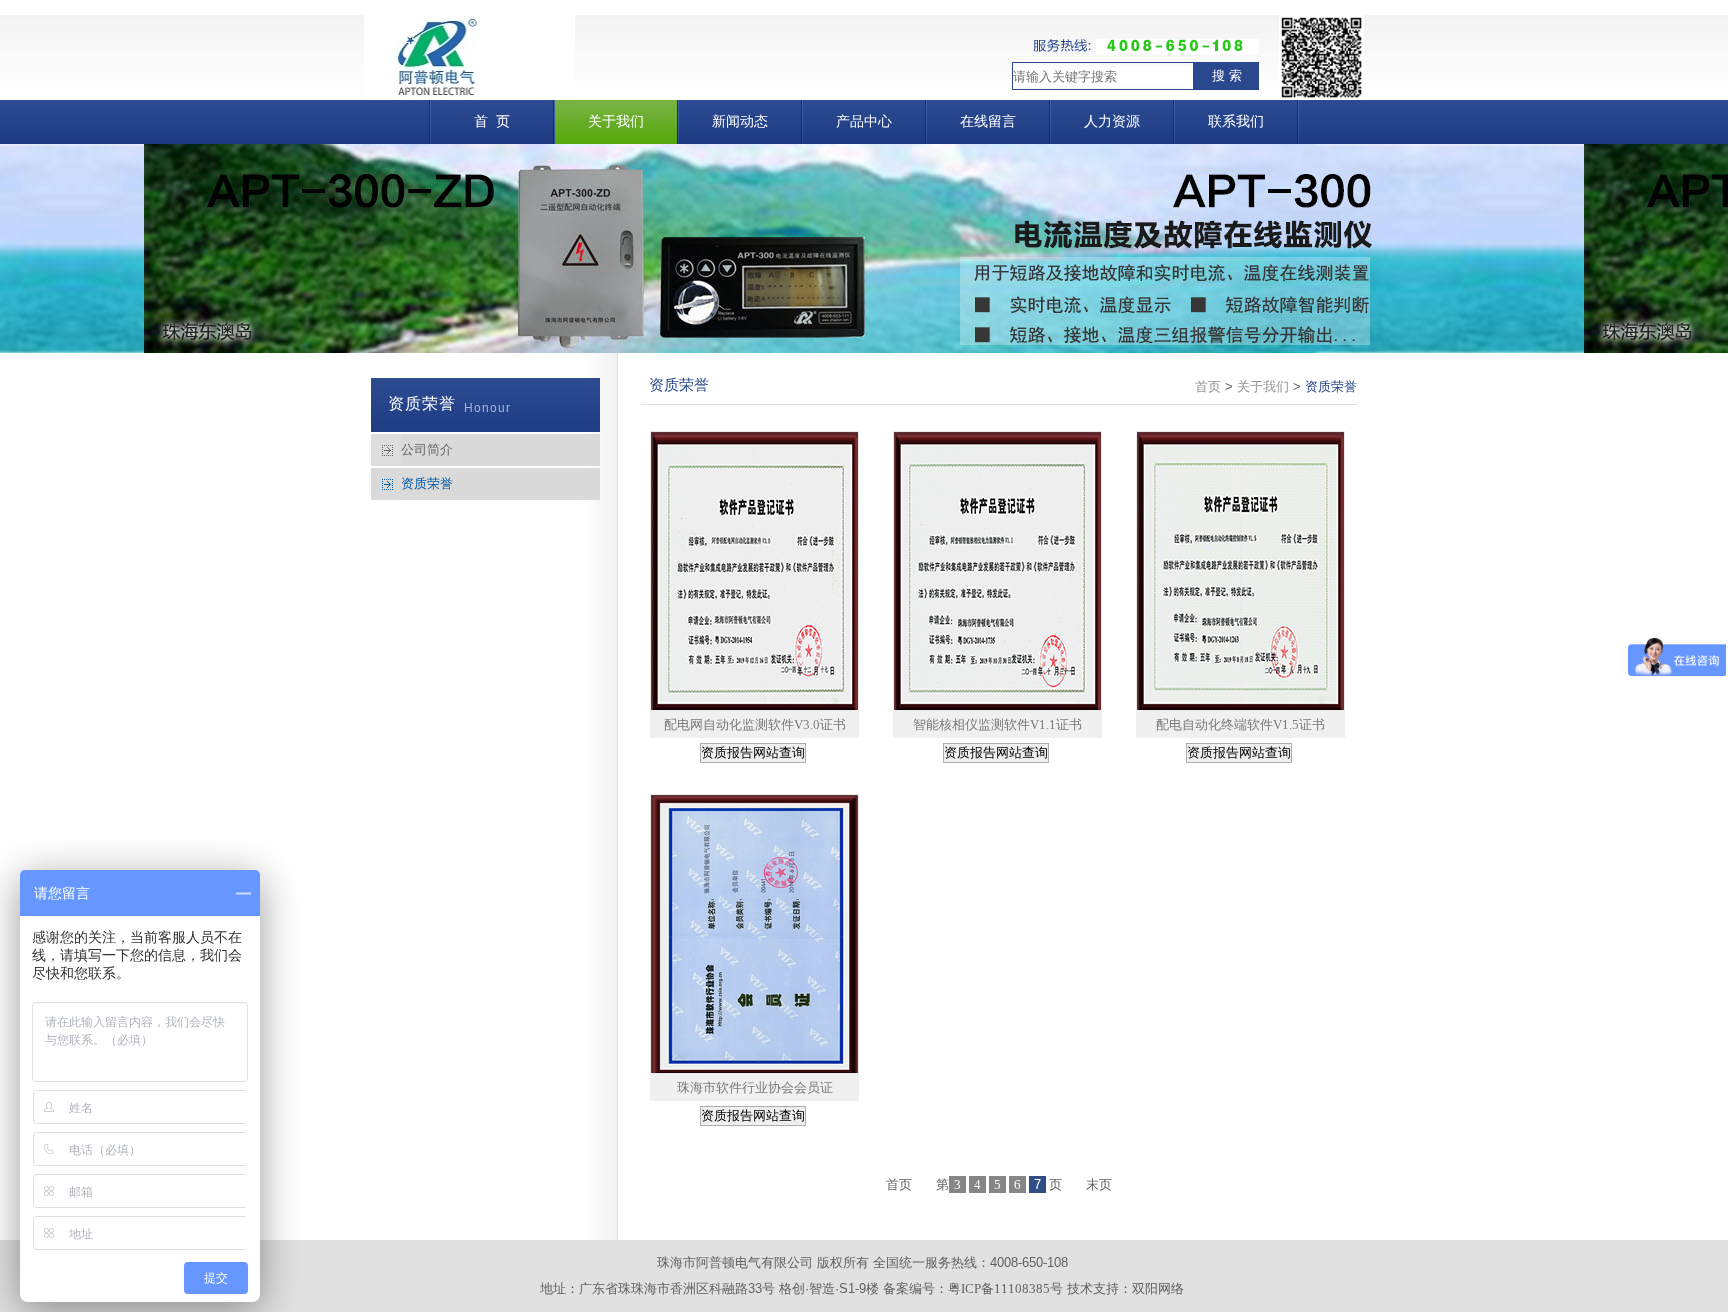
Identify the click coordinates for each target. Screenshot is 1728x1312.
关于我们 (1263, 386)
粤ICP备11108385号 (1005, 1288)
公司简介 (427, 449)
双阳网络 (1158, 1288)
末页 (1099, 1184)
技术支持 (1093, 1288)
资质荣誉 (427, 483)
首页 (1208, 386)
